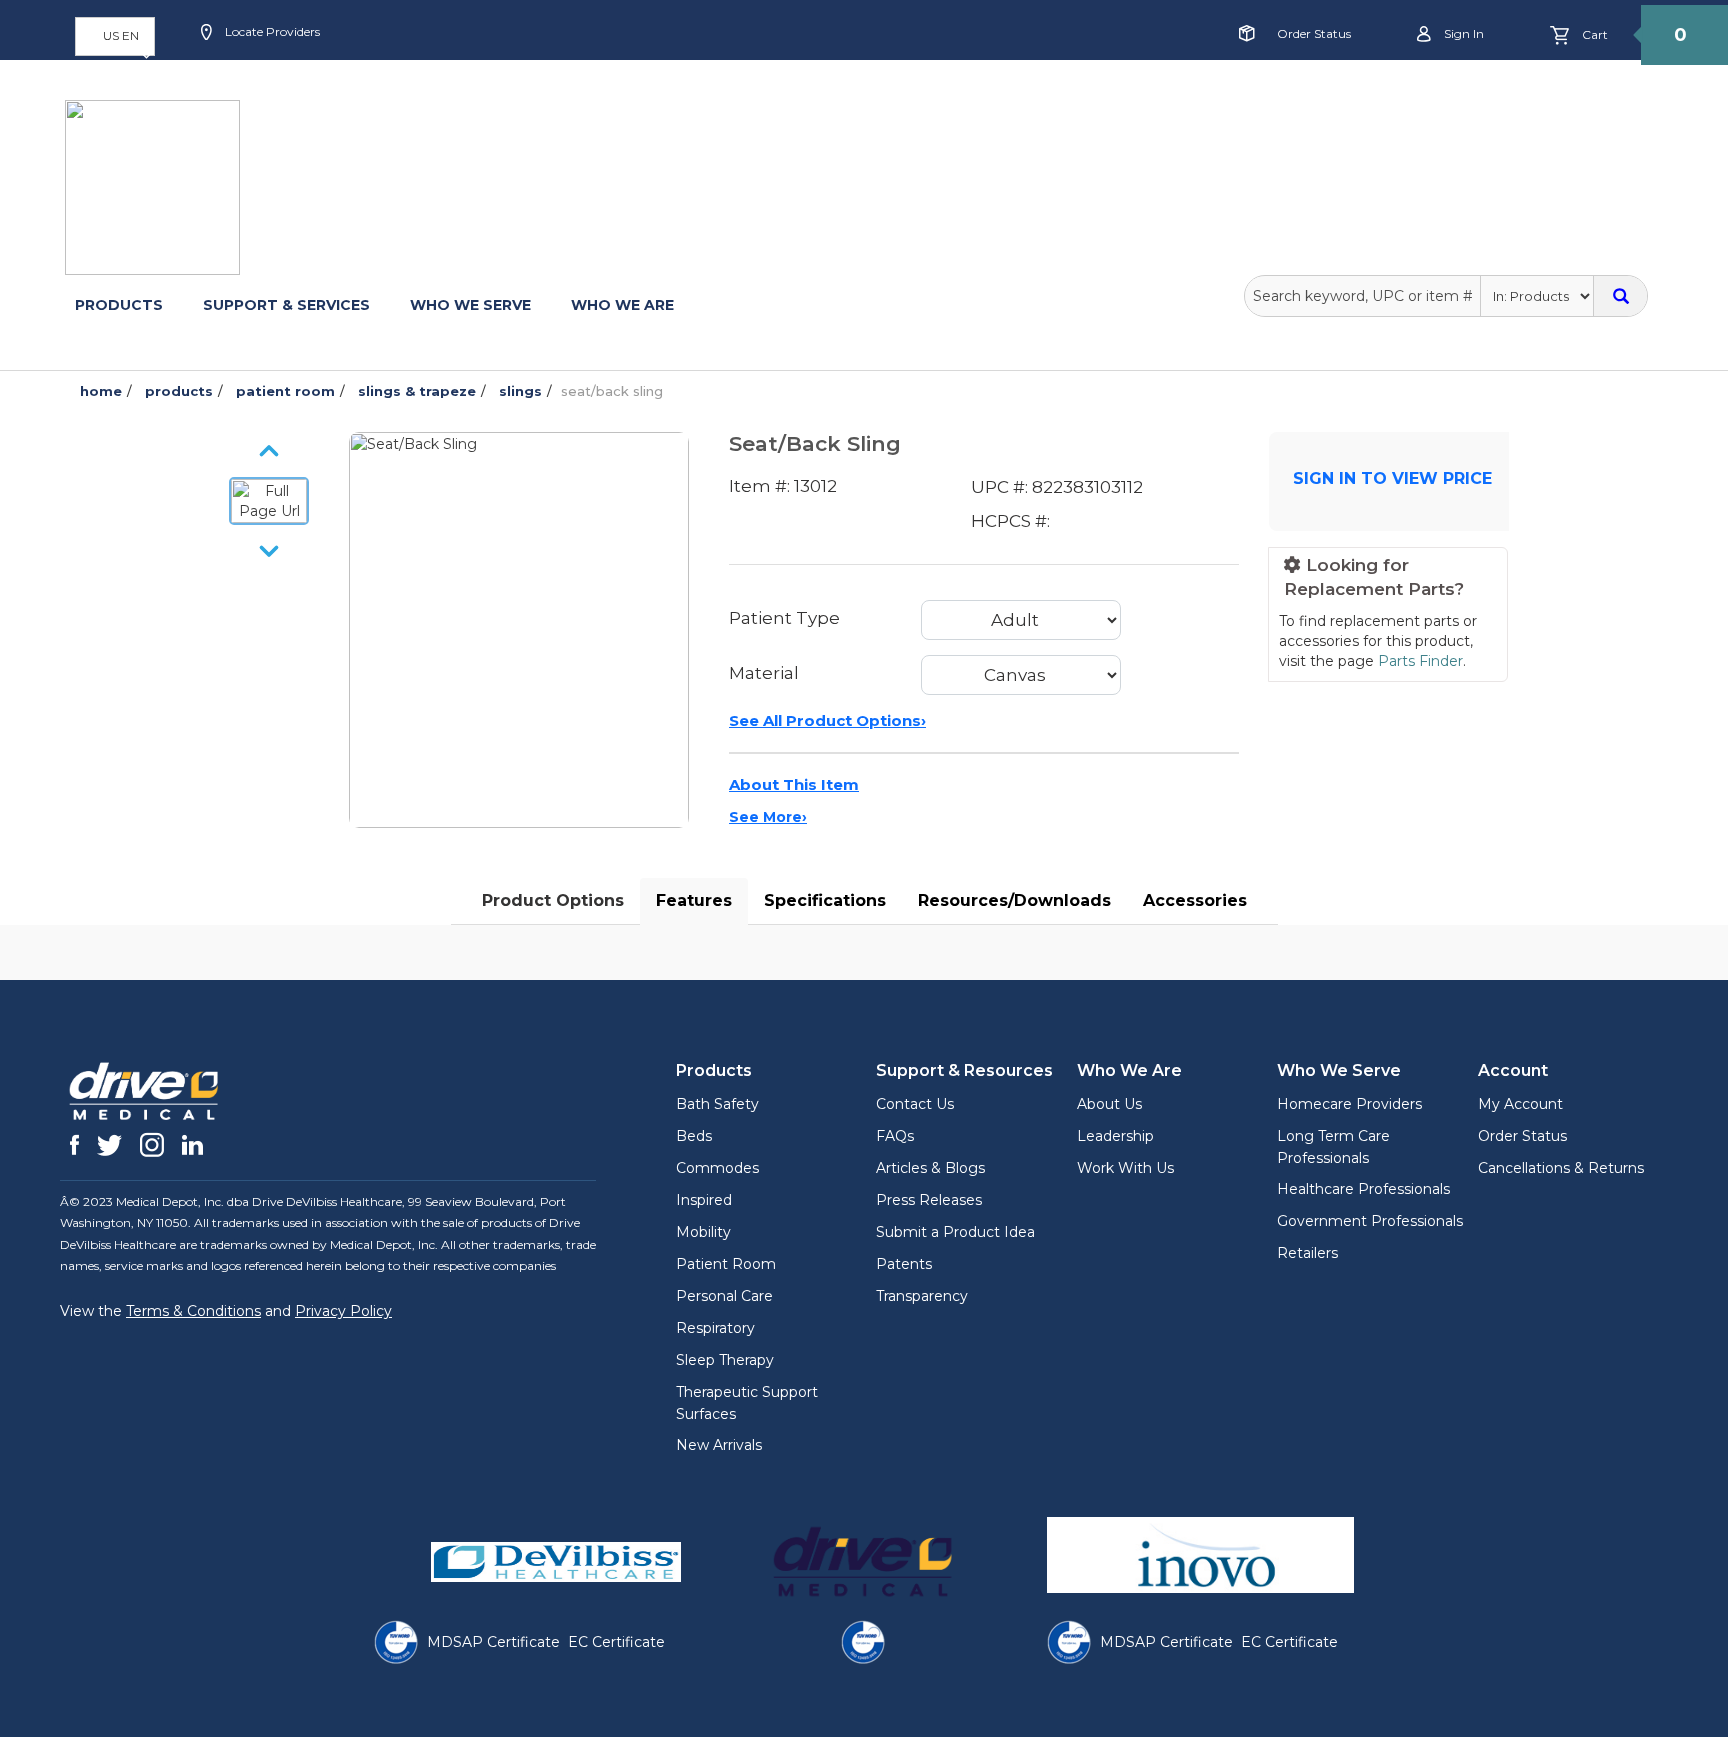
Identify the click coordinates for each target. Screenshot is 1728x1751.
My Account (1520, 1104)
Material (764, 673)
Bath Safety (717, 1104)
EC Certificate (616, 1642)
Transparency (922, 1296)
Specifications (825, 900)
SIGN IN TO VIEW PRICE (1392, 478)
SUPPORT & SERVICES (286, 305)
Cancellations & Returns (1561, 1168)
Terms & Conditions (193, 1311)
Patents (904, 1264)
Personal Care (724, 1296)
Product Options (553, 900)
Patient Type (784, 618)
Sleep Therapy (725, 1360)
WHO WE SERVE (470, 305)
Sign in (1462, 33)
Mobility (703, 1232)
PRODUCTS (119, 305)
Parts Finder (1420, 661)
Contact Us (915, 1104)
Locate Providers (271, 31)
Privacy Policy (343, 1311)
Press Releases (929, 1200)
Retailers (1307, 1253)
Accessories (1195, 900)
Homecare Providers (1349, 1104)
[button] (115, 36)
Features (694, 900)
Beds (694, 1136)
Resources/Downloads (1014, 900)
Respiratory (715, 1328)
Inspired (704, 1200)
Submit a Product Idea (955, 1232)
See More (768, 817)
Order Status (1314, 33)
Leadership (1115, 1136)
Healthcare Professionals (1363, 1189)
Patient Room (726, 1264)
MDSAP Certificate (493, 1642)
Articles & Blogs (930, 1168)
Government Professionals (1370, 1221)
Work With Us (1125, 1168)
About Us (1109, 1104)
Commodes (717, 1168)
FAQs (895, 1136)
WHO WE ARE (622, 305)
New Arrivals (719, 1445)
